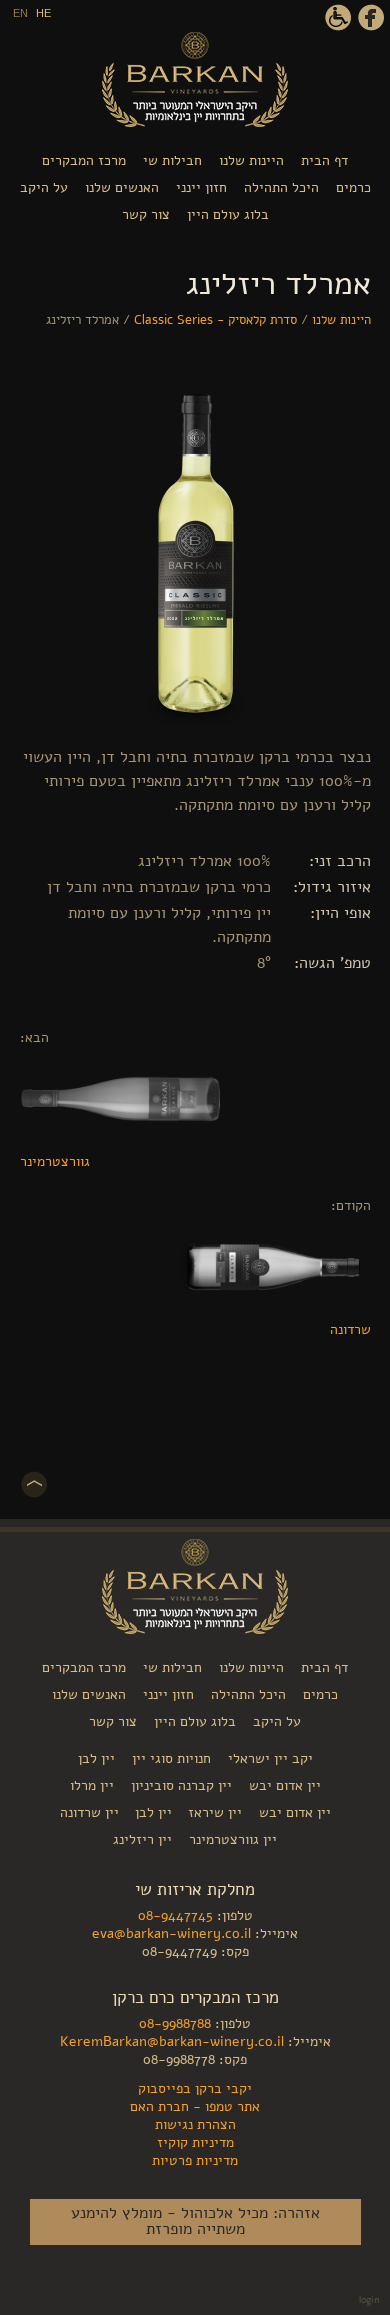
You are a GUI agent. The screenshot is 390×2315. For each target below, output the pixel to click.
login (369, 2300)
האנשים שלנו (122, 187)
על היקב (44, 187)
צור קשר (146, 214)
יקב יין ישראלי (270, 1758)
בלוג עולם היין (228, 214)
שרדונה (350, 1329)
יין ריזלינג (142, 1839)
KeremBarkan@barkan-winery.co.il (172, 2041)
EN (20, 13)
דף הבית (324, 160)
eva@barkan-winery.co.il (171, 1933)
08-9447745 (175, 1915)
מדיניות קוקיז (195, 2142)
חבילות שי (172, 160)
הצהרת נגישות (338, 18)
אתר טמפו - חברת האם (195, 2106)
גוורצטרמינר (55, 1161)
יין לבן (96, 1758)
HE (43, 13)
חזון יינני (201, 187)
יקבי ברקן (195, 79)
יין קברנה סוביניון (181, 1785)
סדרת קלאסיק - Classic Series (215, 320)
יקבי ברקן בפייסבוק (371, 18)
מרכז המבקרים (84, 160)
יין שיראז (213, 1812)
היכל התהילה (281, 187)
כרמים (353, 187)
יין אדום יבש (285, 1785)
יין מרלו (92, 1785)
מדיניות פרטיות (195, 2160)
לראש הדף (34, 1485)
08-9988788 (175, 2023)
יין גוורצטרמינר (233, 1839)
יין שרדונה (89, 1812)
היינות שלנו (251, 160)
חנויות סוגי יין (171, 1758)
